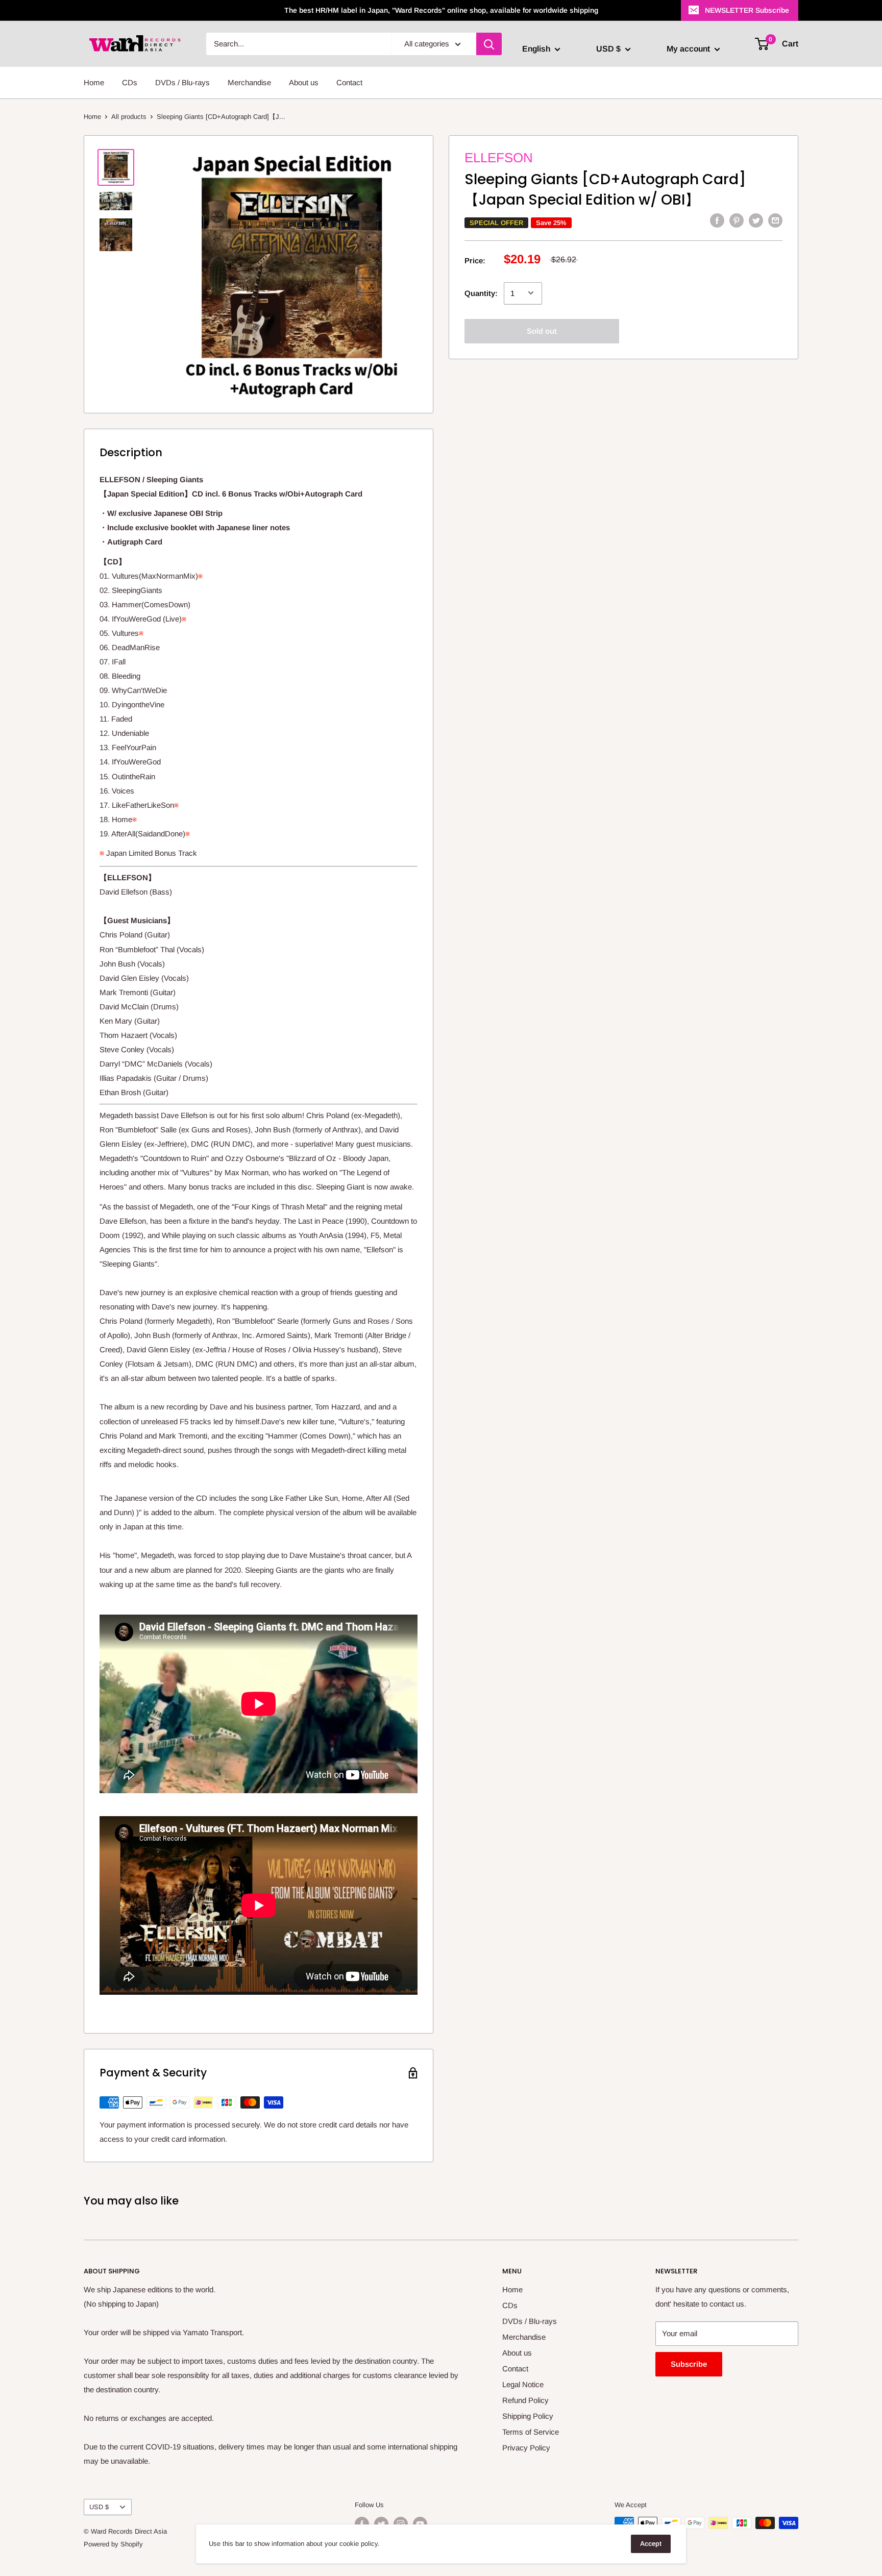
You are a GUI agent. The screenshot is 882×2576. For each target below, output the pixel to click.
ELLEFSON (499, 158)
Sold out (542, 330)
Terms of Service (531, 2432)
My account (689, 49)
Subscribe (689, 2364)
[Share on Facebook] (717, 220)
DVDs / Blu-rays (182, 82)
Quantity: (481, 293)
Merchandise (249, 82)
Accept (651, 2544)
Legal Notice (523, 2384)
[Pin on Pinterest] (737, 220)
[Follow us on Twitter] (381, 2524)
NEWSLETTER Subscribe (747, 10)
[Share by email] (775, 220)
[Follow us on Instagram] (401, 2524)
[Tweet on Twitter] (756, 220)
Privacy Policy (526, 2448)
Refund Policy (525, 2400)
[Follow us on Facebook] (362, 2524)
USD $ (99, 2507)
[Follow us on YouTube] (420, 2524)
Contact (349, 82)
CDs (130, 82)
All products (129, 117)
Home (94, 82)
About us (304, 82)
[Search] (489, 44)
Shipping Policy (528, 2416)
